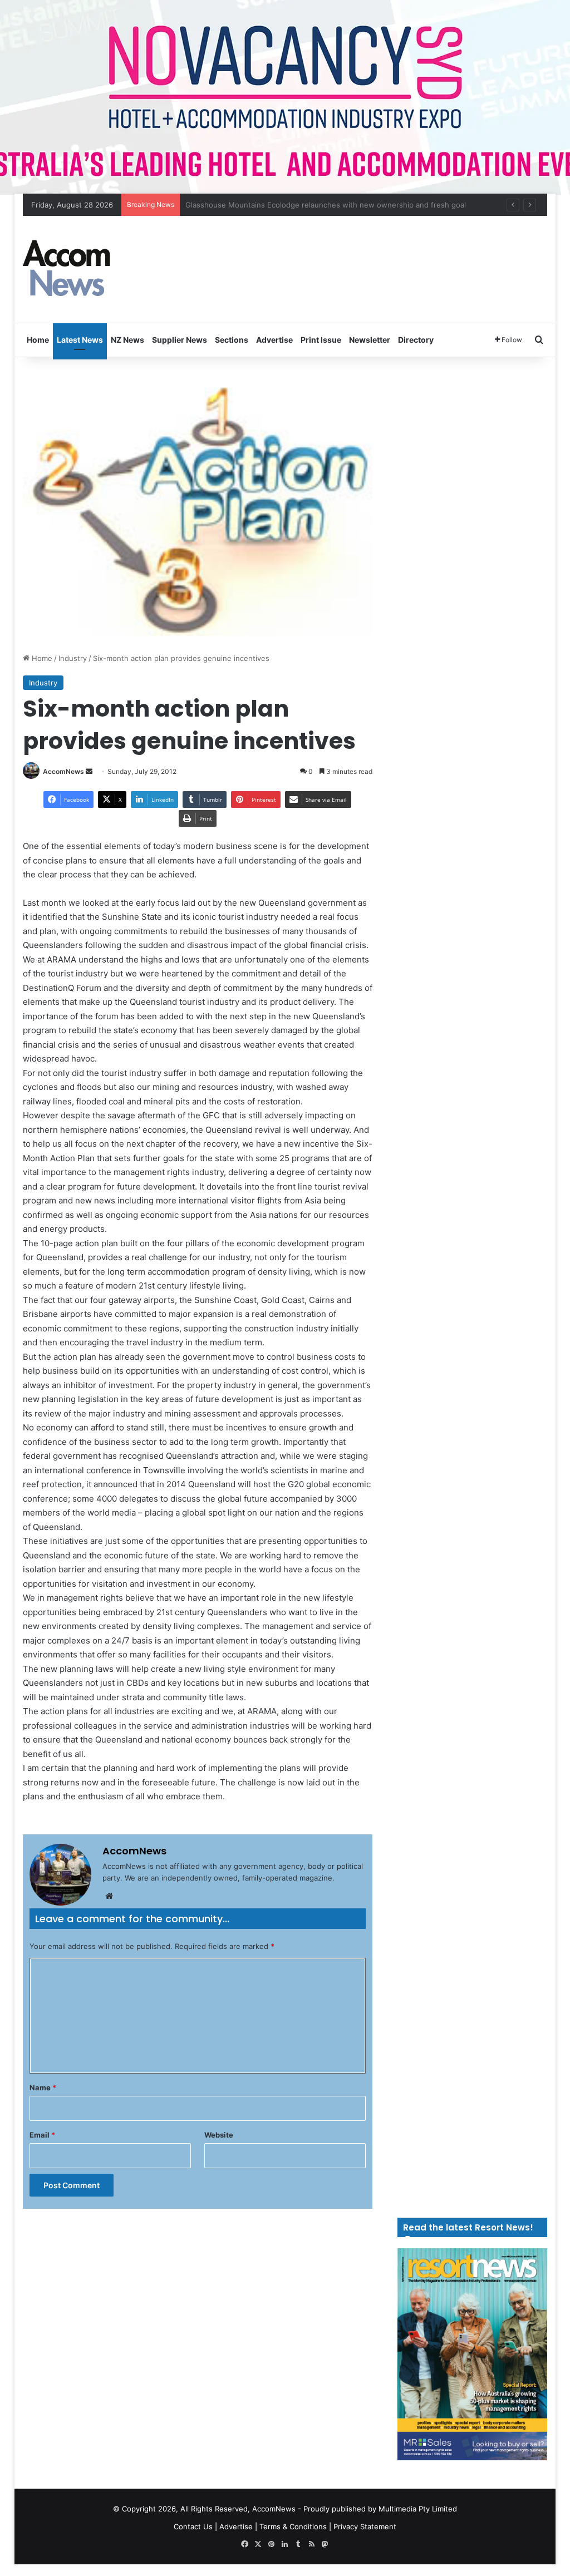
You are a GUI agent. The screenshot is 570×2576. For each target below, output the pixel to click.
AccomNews (63, 771)
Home (38, 340)
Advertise (274, 340)
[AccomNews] (67, 269)
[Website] (109, 1896)
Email (42, 2135)
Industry (73, 658)
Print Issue (321, 340)
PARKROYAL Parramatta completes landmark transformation (288, 205)
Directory (416, 340)
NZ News (127, 340)
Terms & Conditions (293, 2526)
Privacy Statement (365, 2526)
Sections (232, 340)
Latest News (80, 340)
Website (219, 2135)
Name (43, 2088)
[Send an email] (89, 771)
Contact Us (193, 2526)
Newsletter (370, 340)
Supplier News (180, 340)
